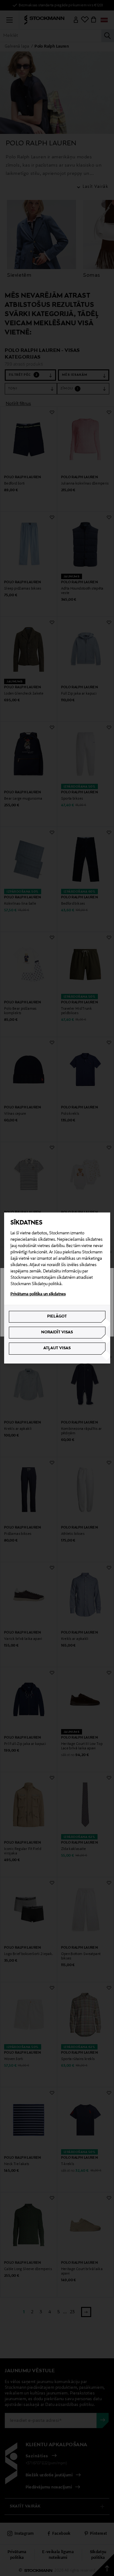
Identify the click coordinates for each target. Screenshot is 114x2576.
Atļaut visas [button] (57, 1348)
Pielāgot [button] (57, 1317)
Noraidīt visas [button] (57, 1332)
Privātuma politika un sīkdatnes (38, 1294)
